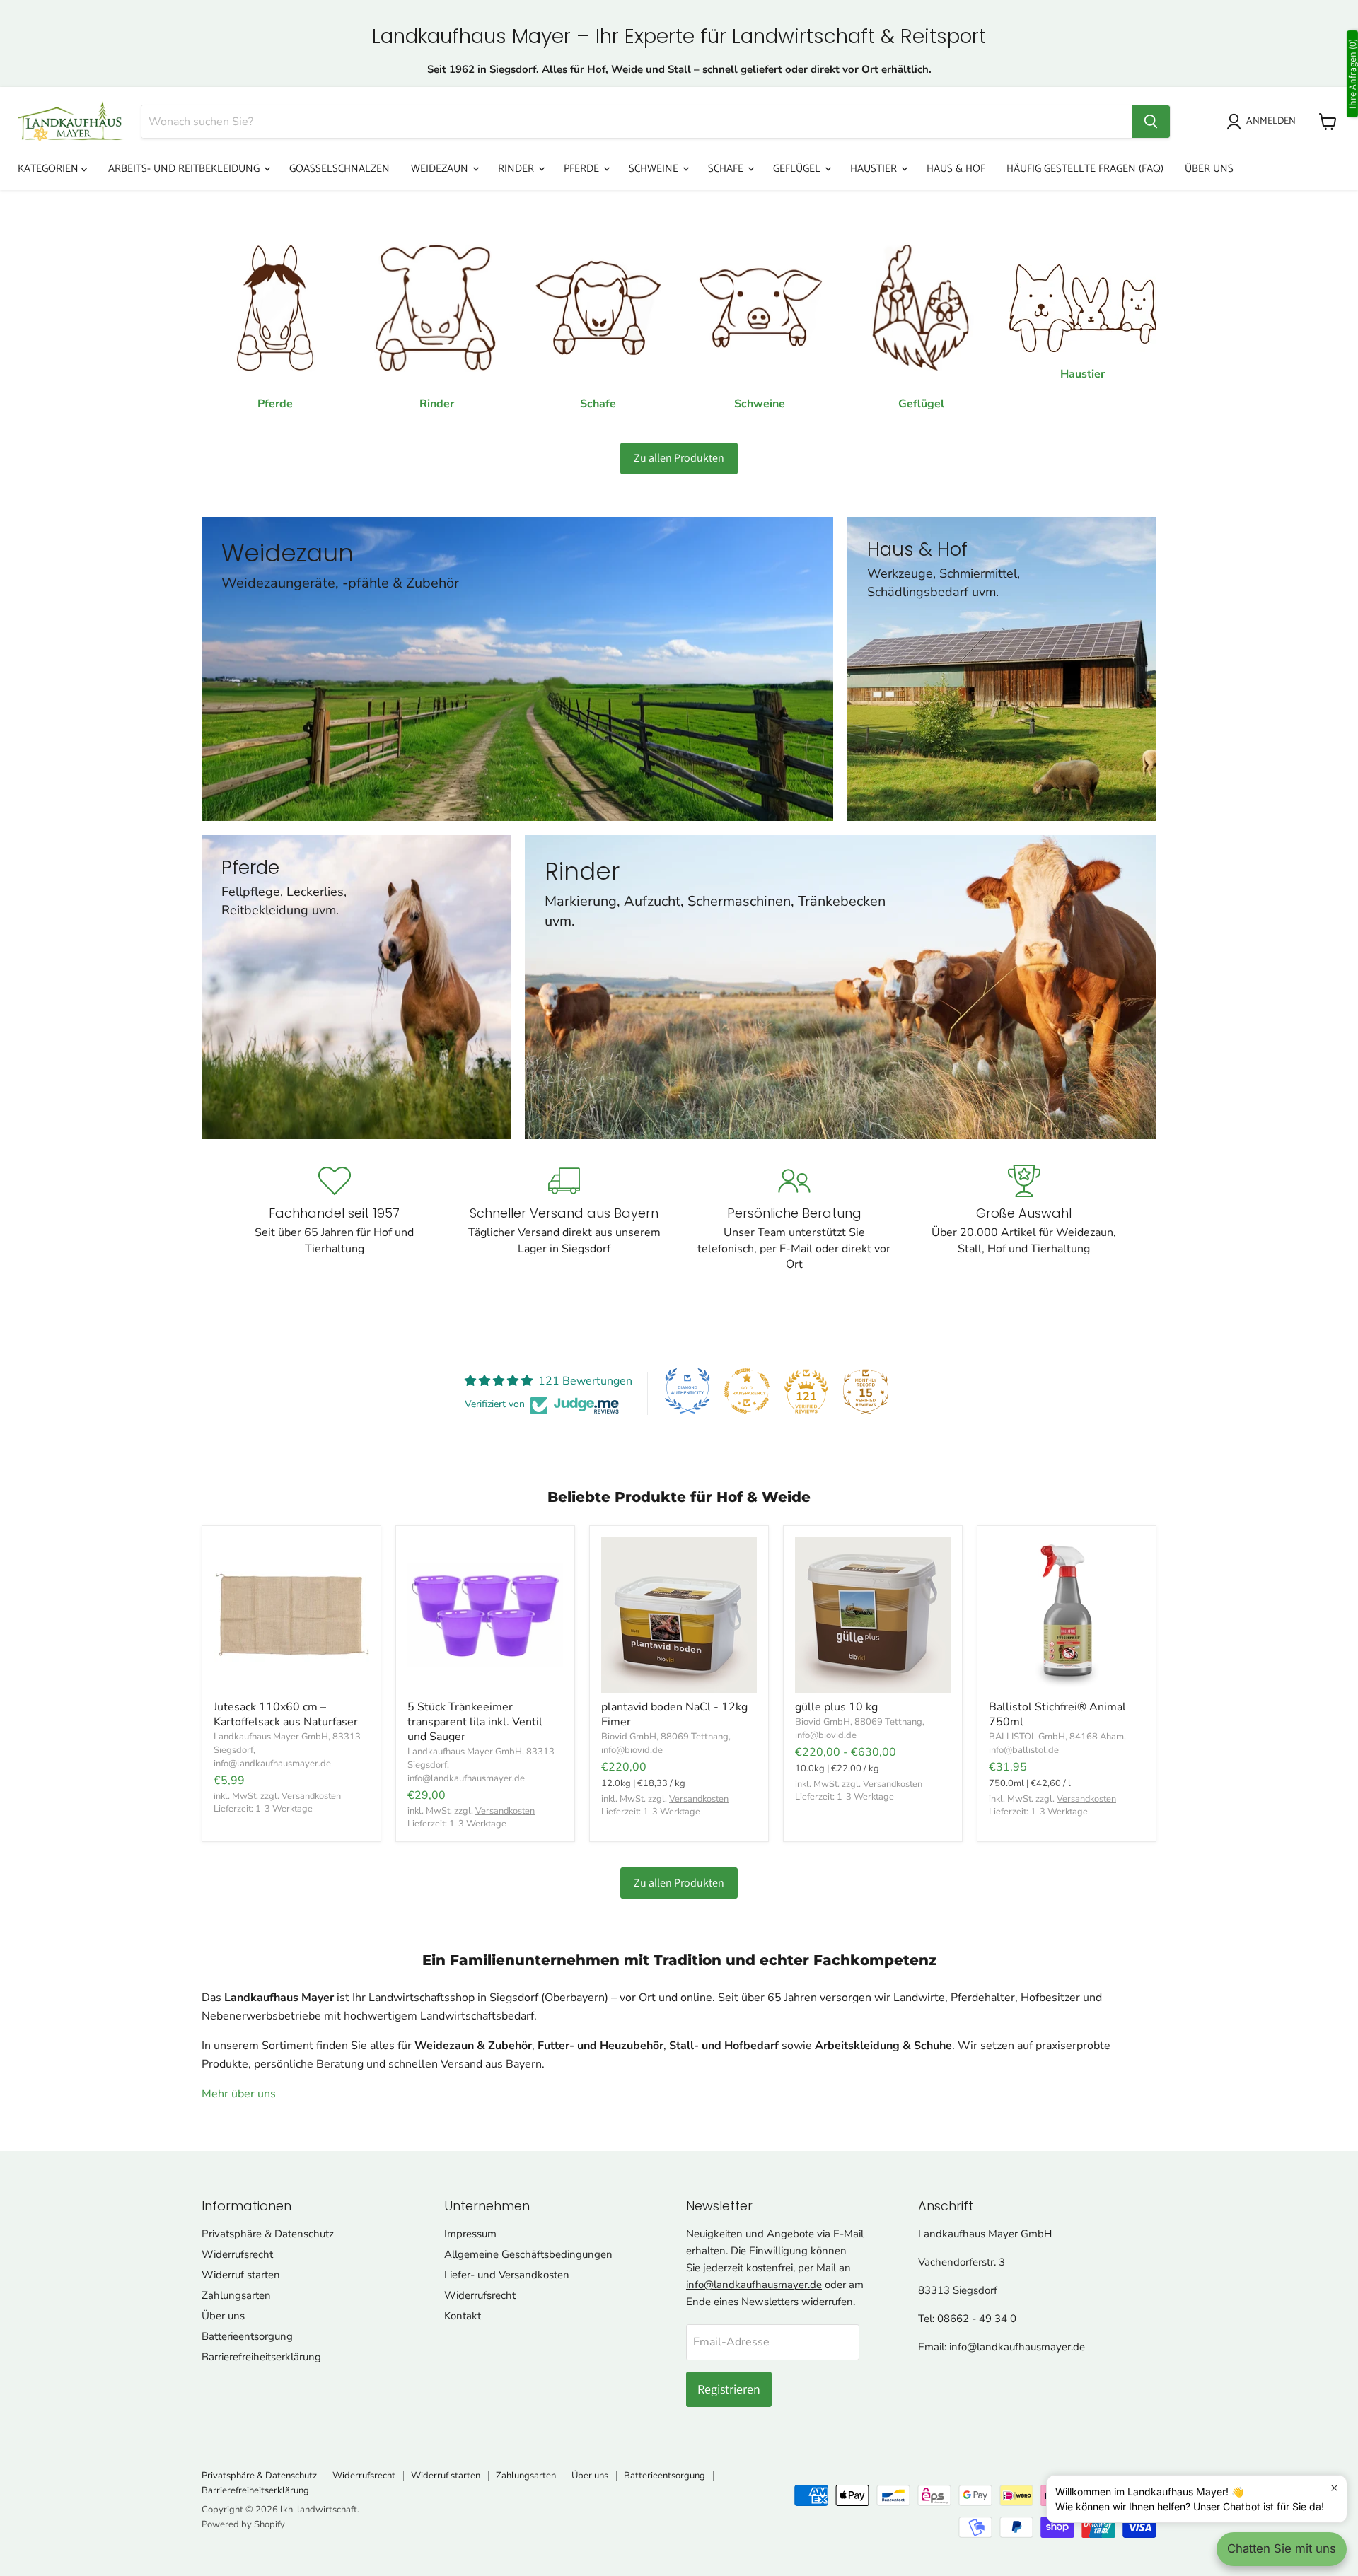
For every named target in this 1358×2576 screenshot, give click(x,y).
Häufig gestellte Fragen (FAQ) (1085, 169)
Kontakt (463, 2316)
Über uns (1209, 169)
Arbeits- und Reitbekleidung (185, 169)
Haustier (875, 169)
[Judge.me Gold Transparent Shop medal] (747, 1391)
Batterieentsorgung (247, 2336)
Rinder (517, 169)
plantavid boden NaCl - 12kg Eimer (674, 1714)
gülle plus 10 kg (836, 1707)
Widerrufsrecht (237, 2254)
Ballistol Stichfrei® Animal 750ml (1057, 1714)
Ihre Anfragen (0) (1352, 74)
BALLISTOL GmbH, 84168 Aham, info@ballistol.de (1057, 1743)
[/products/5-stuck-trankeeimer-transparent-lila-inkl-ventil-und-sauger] (485, 1615)
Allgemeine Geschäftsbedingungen (528, 2254)
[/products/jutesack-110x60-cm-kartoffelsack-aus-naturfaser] (291, 1615)
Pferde (583, 169)
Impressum (470, 2234)
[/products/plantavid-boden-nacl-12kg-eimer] (679, 1615)
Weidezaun (441, 169)
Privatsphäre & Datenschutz (268, 2234)
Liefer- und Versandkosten (507, 2275)
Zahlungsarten (236, 2295)
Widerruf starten (241, 2275)
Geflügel (798, 169)
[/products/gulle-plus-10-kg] (873, 1615)
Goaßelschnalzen (339, 169)
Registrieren (729, 2389)
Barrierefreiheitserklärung (261, 2357)
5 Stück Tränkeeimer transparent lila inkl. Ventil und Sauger (475, 1722)
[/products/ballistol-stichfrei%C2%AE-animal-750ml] (1067, 1615)
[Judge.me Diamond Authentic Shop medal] (687, 1391)
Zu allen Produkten (679, 458)
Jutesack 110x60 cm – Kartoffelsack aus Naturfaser (286, 1714)
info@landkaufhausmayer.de (754, 2285)
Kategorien (50, 169)
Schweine (655, 169)
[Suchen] (1151, 122)
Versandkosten (311, 1796)
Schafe (727, 169)
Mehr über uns (239, 2094)
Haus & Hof (956, 169)
